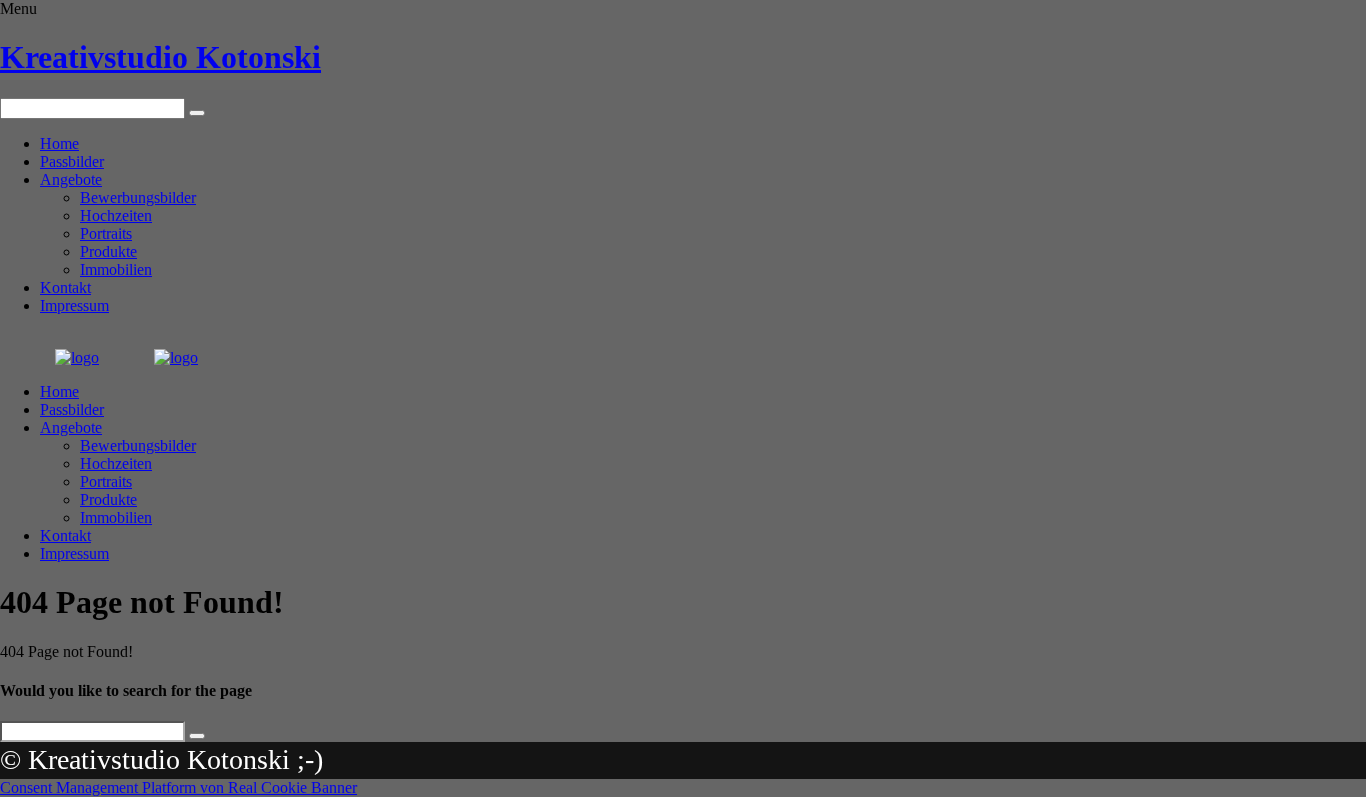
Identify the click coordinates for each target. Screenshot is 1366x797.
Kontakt (65, 287)
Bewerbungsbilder (138, 197)
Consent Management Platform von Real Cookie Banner (178, 787)
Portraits (106, 233)
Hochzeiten (116, 215)
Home (59, 143)
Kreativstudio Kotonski (160, 57)
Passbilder (72, 161)
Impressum (74, 305)
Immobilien (116, 269)
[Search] (197, 113)
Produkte (108, 251)
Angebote (71, 179)
